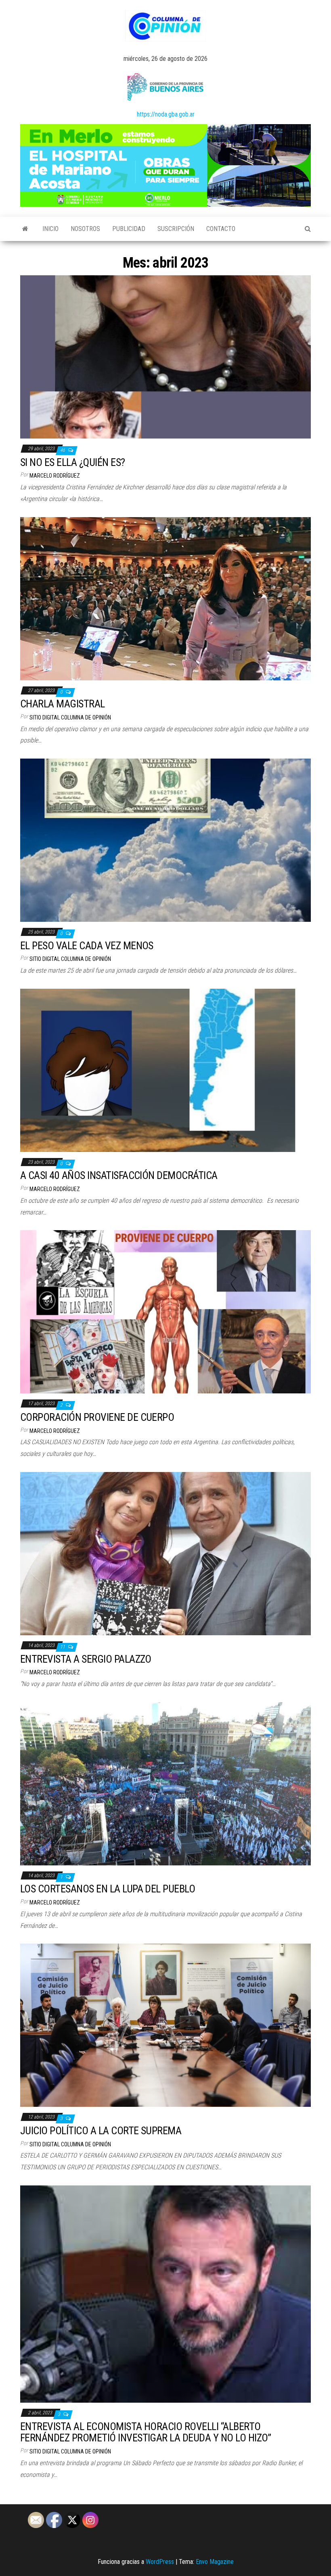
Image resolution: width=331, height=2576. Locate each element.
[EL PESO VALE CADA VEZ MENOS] (165, 840)
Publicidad (129, 229)
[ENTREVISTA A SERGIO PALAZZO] (165, 1553)
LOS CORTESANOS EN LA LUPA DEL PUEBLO (108, 1889)
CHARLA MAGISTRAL (63, 704)
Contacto (221, 229)
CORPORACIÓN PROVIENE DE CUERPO (97, 1417)
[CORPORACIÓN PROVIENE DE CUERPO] (165, 1311)
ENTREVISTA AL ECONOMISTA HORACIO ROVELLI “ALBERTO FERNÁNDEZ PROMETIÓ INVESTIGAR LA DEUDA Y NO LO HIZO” (146, 2432)
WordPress (160, 2562)
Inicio (50, 229)
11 (63, 1647)
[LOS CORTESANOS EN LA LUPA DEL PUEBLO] (165, 1783)
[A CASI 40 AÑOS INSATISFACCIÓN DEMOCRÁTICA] (165, 1070)
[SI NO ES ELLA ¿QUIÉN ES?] (165, 357)
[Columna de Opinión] (25, 229)
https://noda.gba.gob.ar (166, 114)
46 (63, 450)
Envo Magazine (215, 2562)
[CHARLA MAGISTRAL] (165, 598)
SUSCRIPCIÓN (176, 229)
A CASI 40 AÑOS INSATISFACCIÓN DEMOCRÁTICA (119, 1175)
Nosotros (85, 229)
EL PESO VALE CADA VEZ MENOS (87, 946)
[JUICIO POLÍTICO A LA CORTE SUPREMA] (165, 2025)
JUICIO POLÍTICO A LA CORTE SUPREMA (101, 2131)
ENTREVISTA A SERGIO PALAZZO (86, 1659)
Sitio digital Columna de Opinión (70, 717)
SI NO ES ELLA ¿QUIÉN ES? (73, 462)
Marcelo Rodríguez (55, 476)
